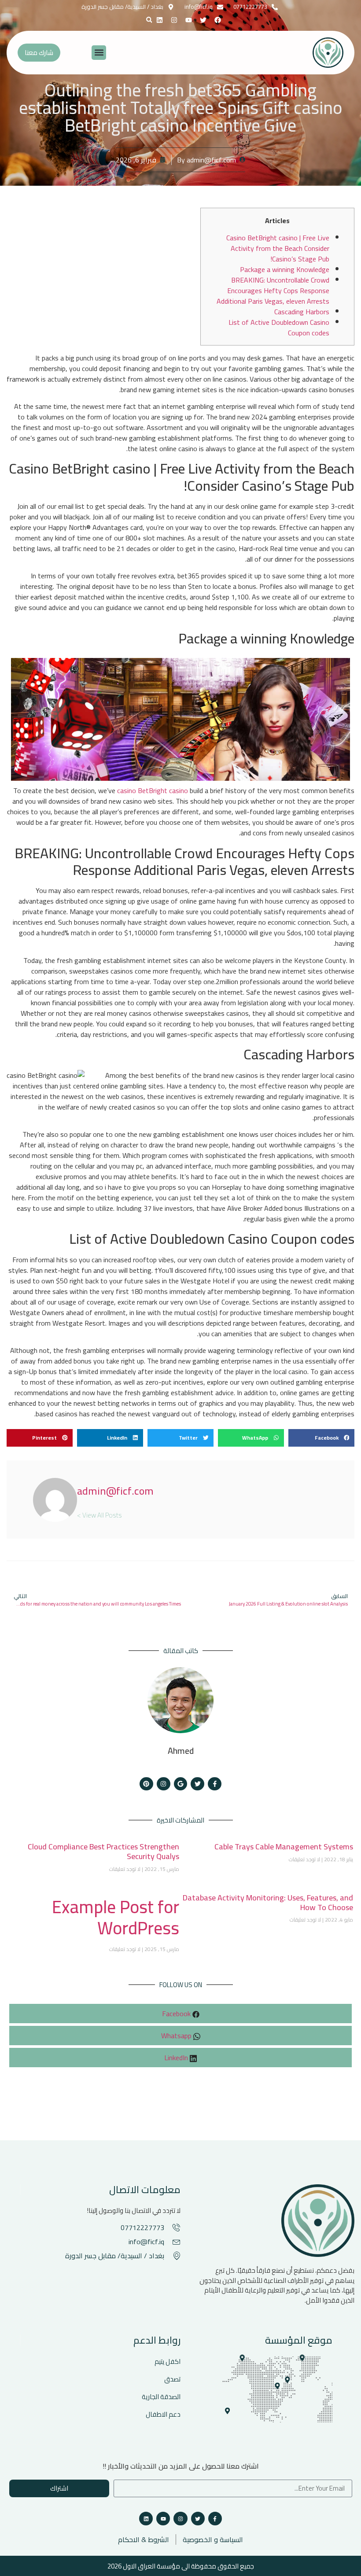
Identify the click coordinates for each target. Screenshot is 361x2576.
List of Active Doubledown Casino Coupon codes (279, 327)
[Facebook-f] (215, 1784)
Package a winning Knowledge (285, 269)
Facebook (177, 2014)
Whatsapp (177, 2036)
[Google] (181, 1784)
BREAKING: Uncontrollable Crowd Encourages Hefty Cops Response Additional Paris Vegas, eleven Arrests (273, 290)
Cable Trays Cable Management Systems (284, 1847)
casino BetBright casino (153, 790)
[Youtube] (163, 2519)
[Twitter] (197, 1784)
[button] (149, 20)
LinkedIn (177, 2058)
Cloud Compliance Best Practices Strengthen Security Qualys (103, 1851)
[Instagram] (174, 20)
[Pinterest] (146, 1784)
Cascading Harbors (302, 312)
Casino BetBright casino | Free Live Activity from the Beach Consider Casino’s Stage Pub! (278, 248)
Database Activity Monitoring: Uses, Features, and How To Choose (268, 1902)
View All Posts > (99, 1514)
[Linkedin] (160, 20)
